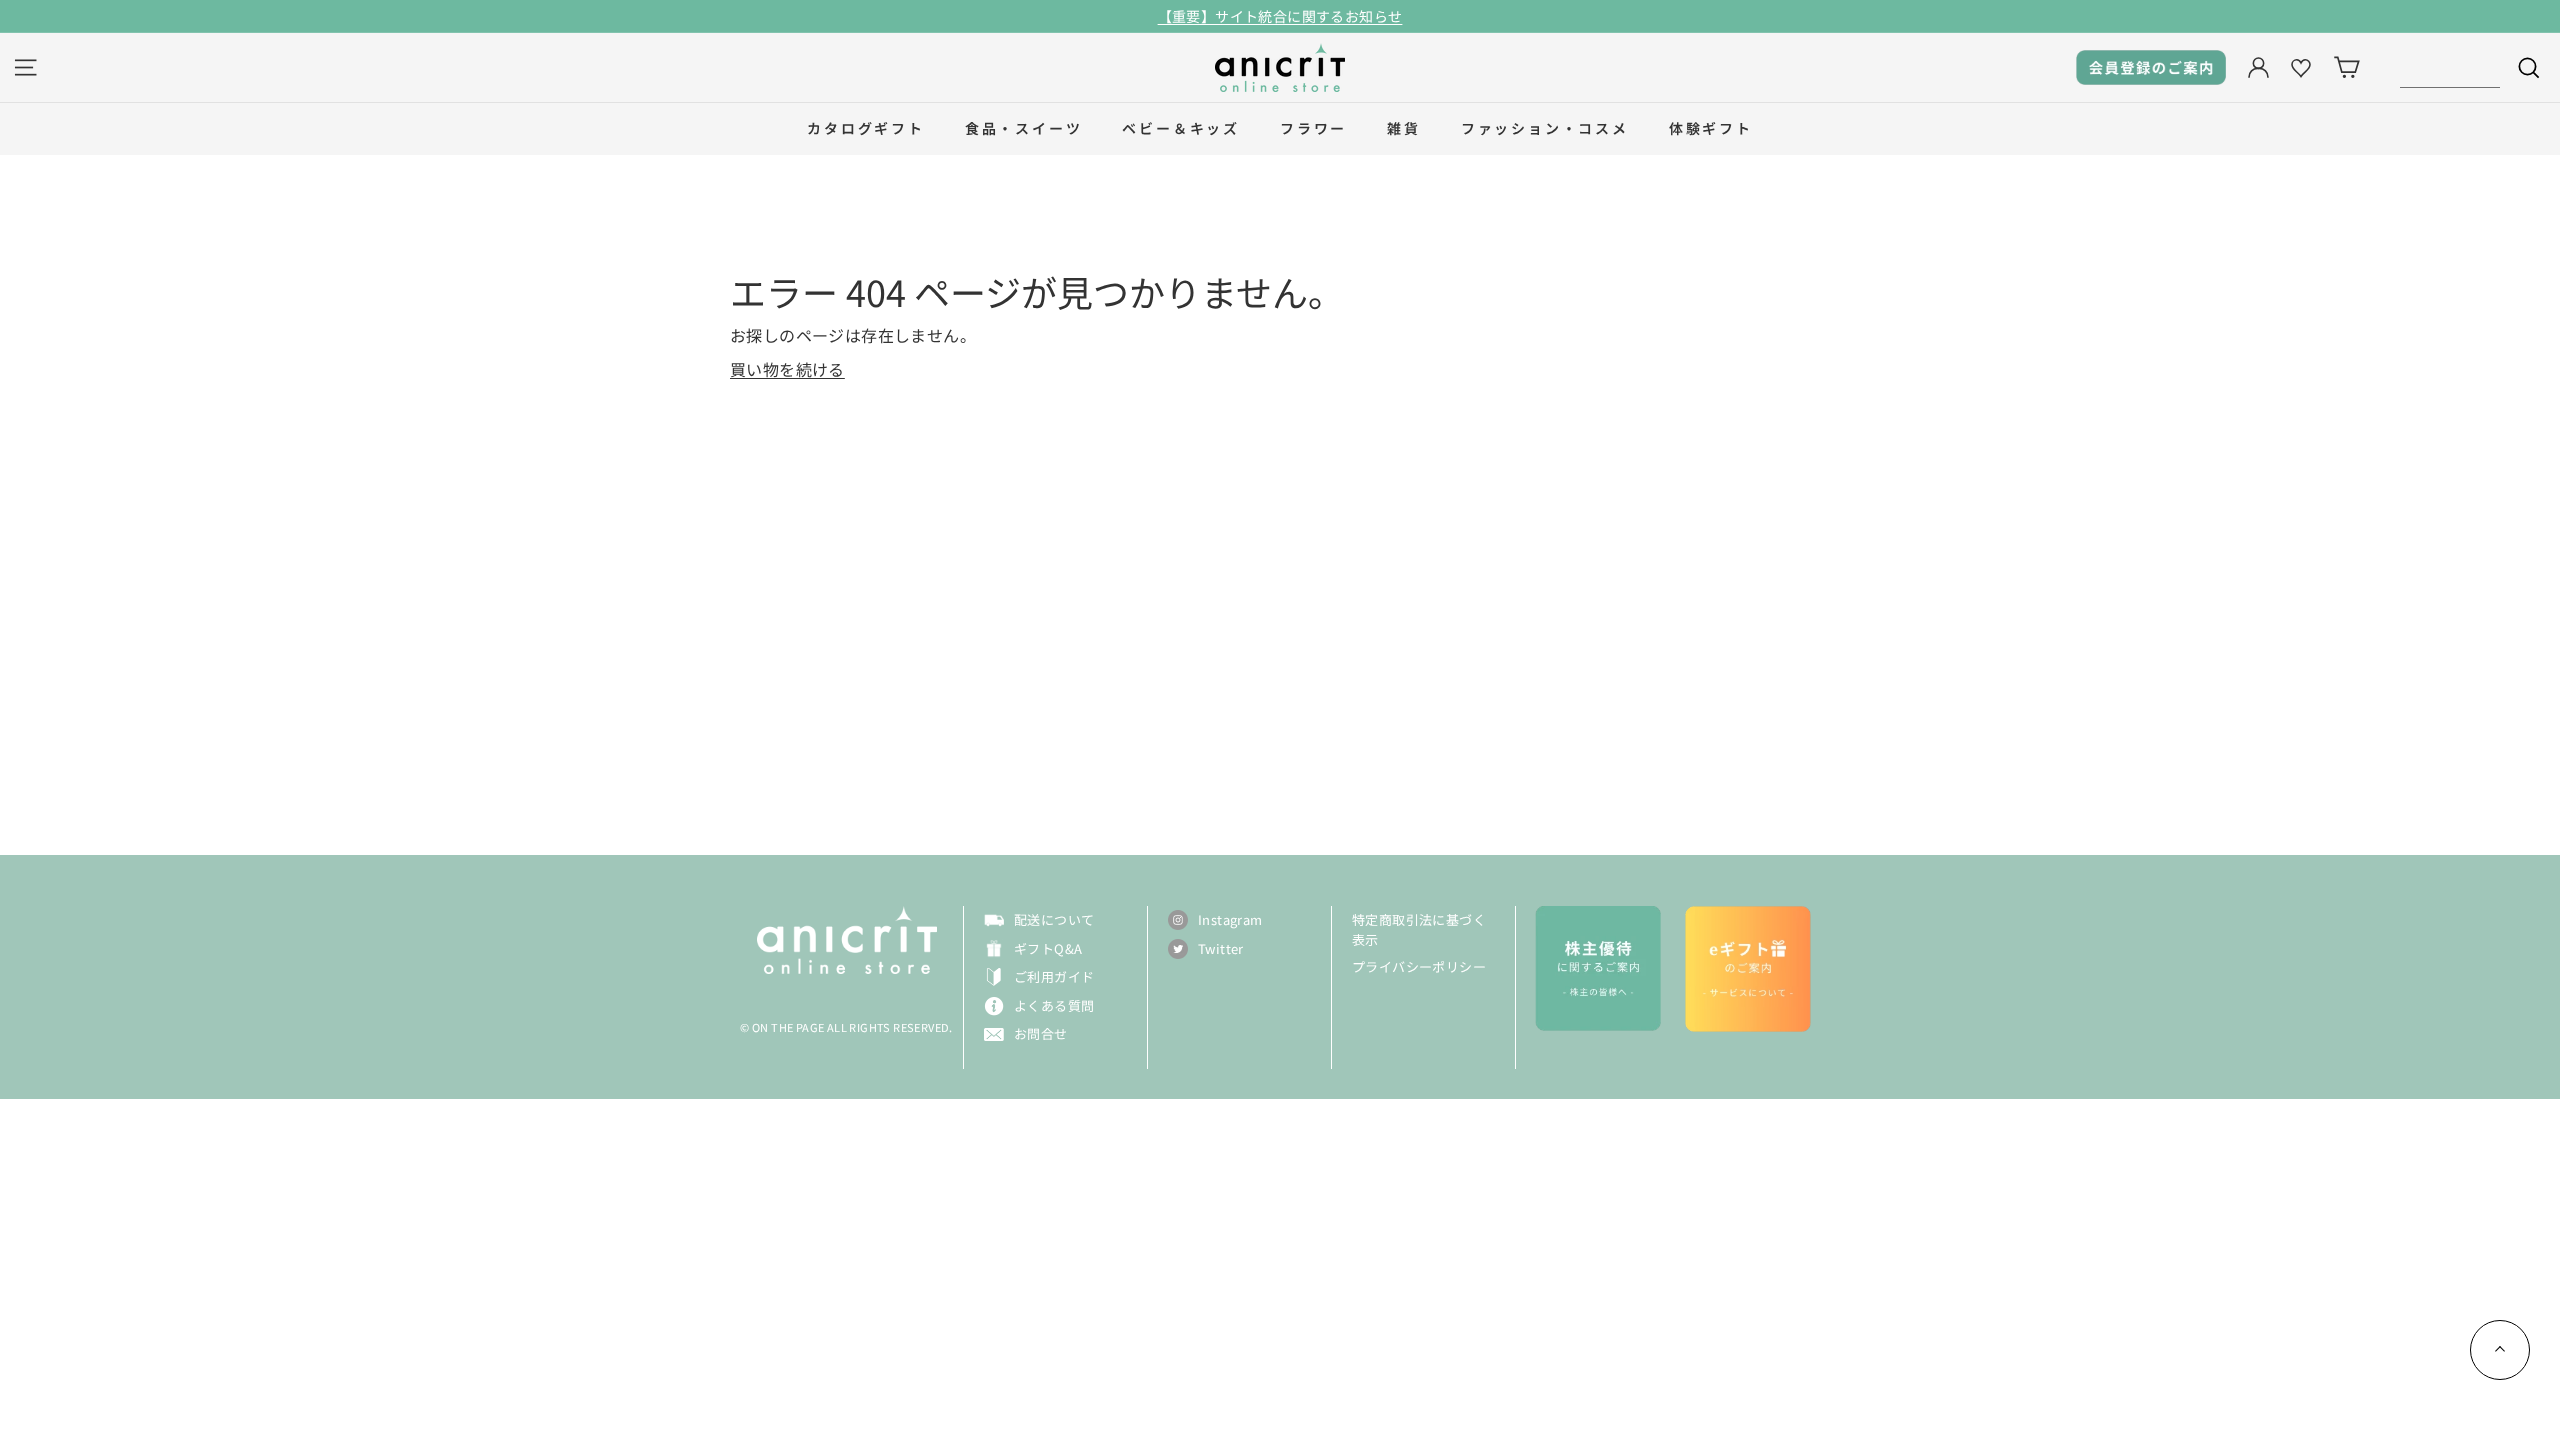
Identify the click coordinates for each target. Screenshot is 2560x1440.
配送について (1054, 919)
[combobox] (2450, 67)
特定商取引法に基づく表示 (1419, 929)
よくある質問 (1054, 1005)
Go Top (2500, 1350)
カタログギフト (866, 128)
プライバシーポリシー (1419, 966)
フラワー (1313, 128)
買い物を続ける (787, 369)
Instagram (1230, 919)
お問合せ (1041, 1033)
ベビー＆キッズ (1181, 128)
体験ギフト (1711, 128)
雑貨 (1404, 128)
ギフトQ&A (1048, 948)
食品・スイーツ (1024, 128)
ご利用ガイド (1054, 976)
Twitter (1221, 948)
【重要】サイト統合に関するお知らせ (1280, 16)
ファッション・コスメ (1545, 128)
